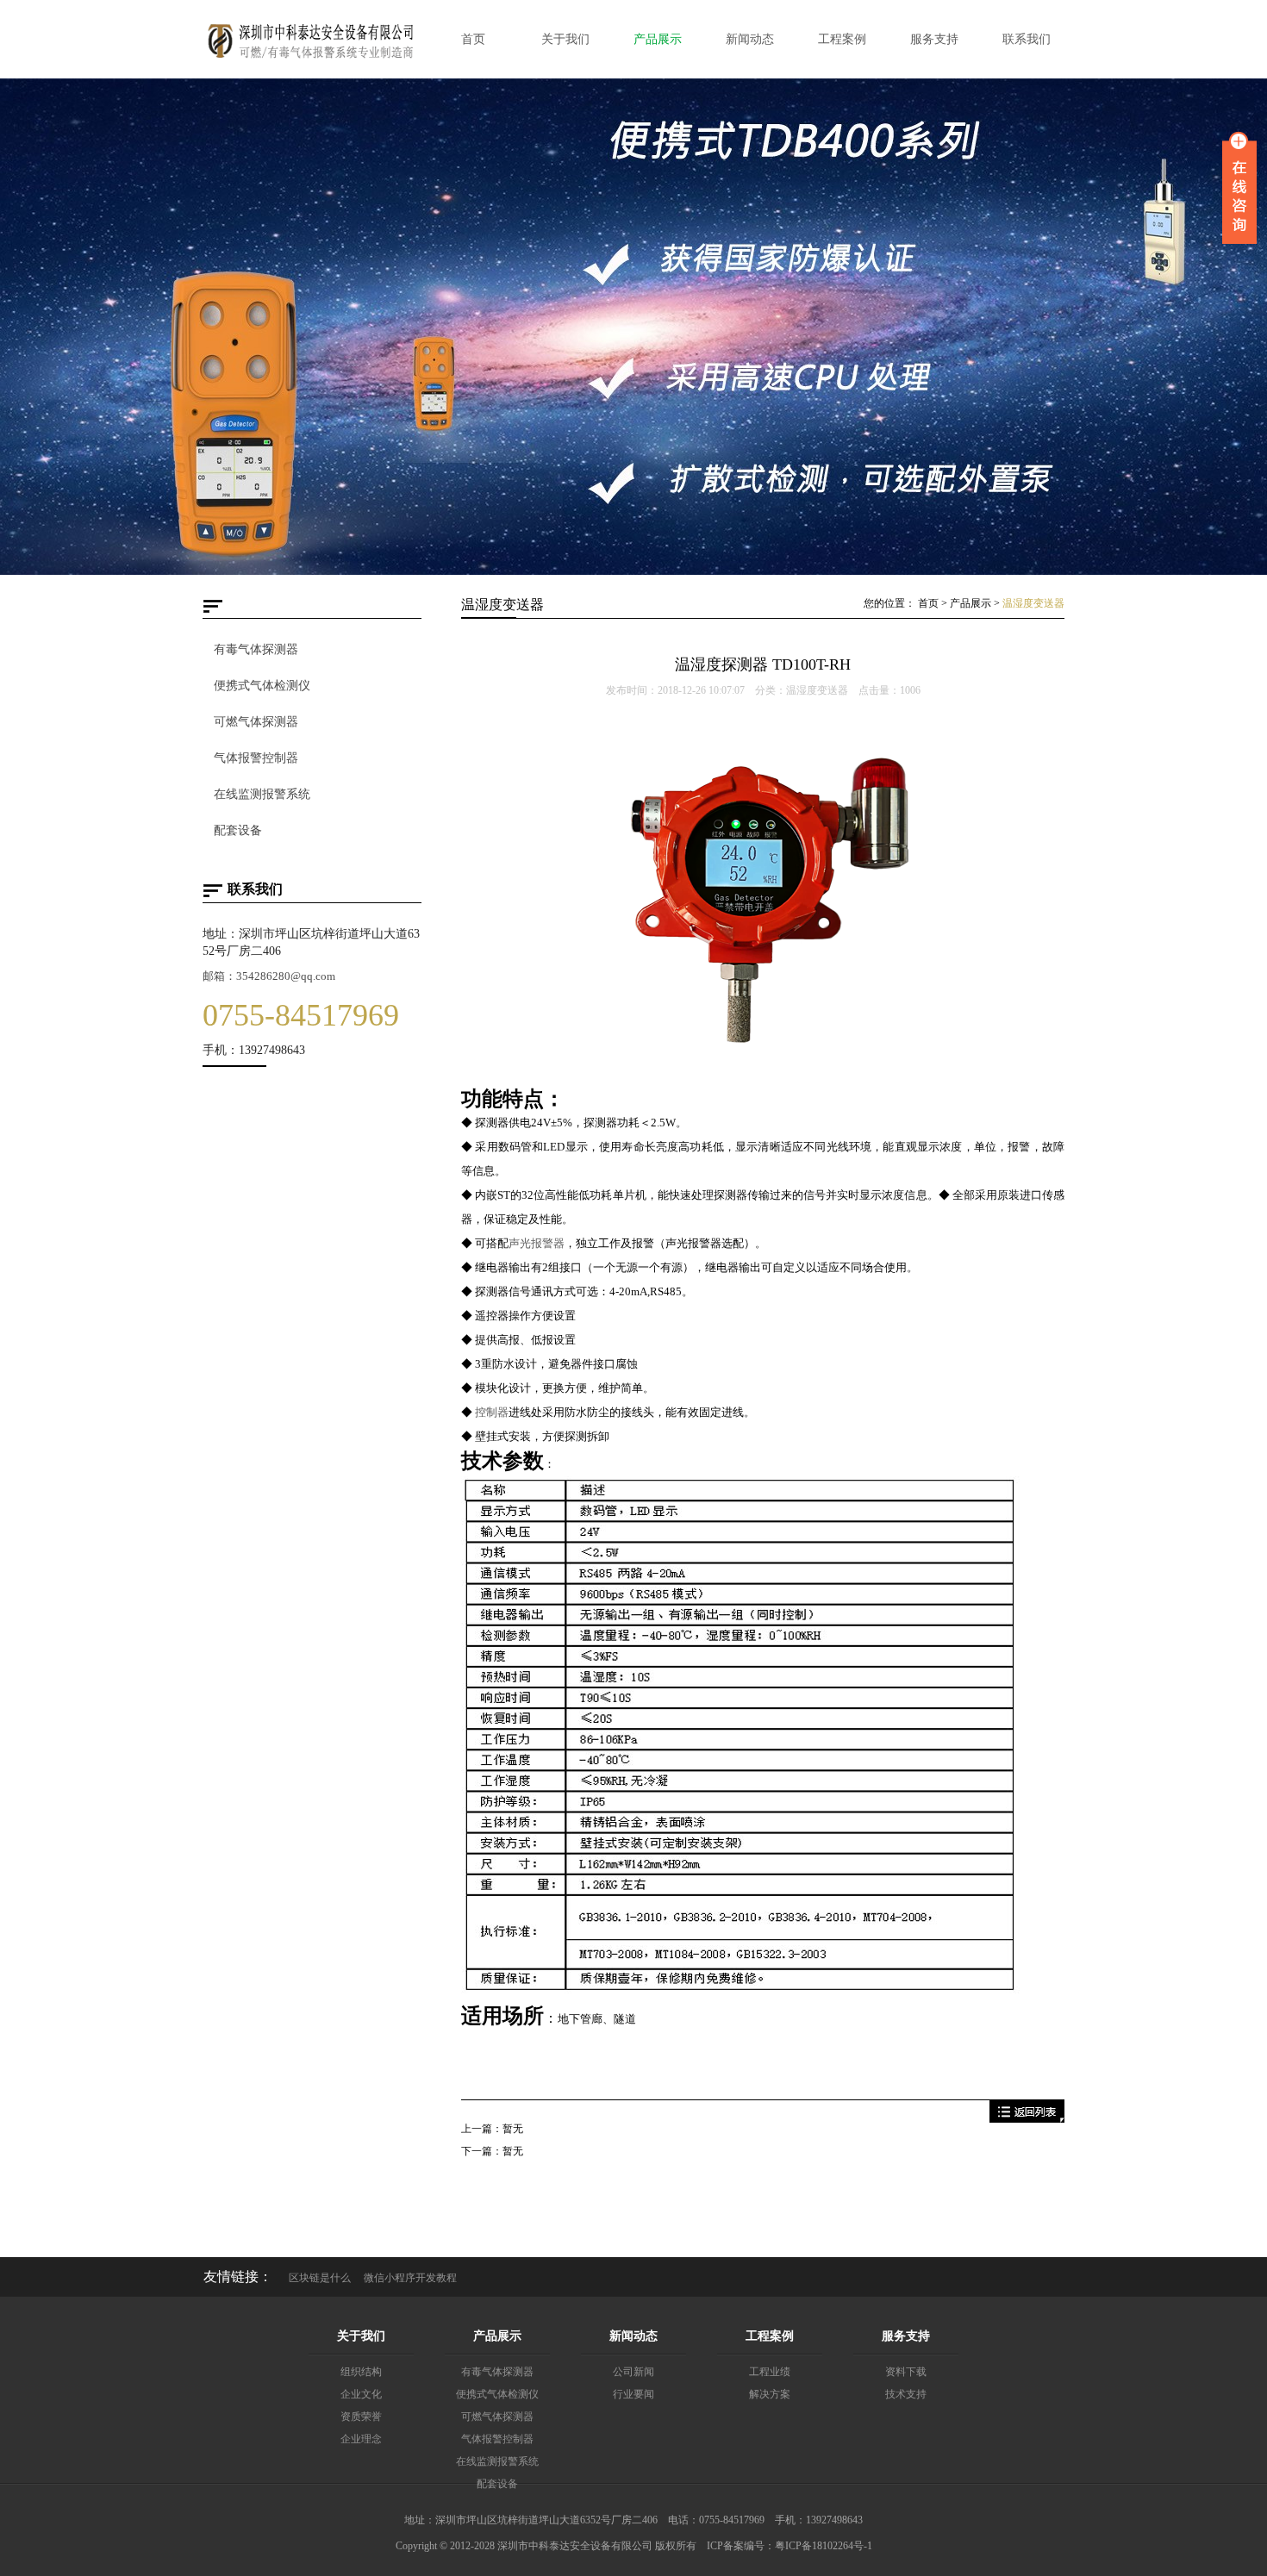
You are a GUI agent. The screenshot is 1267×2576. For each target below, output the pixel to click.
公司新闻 (633, 2372)
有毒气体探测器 (256, 649)
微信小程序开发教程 (410, 2278)
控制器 (492, 1412)
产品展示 (971, 603)
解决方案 (770, 2394)
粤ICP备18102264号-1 (824, 2546)
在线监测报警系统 (262, 794)
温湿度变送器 (1033, 603)
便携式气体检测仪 (262, 686)
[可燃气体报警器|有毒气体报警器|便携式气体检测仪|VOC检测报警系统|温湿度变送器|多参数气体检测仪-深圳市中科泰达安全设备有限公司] (310, 59)
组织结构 (361, 2372)
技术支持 (906, 2394)
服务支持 (906, 2336)
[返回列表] (1027, 2119)
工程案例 (770, 2336)
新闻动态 (633, 2336)
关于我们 (361, 2336)
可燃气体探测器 (256, 722)
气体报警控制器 (256, 758)
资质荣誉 (361, 2417)
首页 (928, 603)
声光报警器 (537, 1243)
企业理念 (361, 2439)
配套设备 (238, 830)
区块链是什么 (320, 2278)
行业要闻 (633, 2394)
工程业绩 (770, 2372)
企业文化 (361, 2394)
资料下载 (906, 2372)
